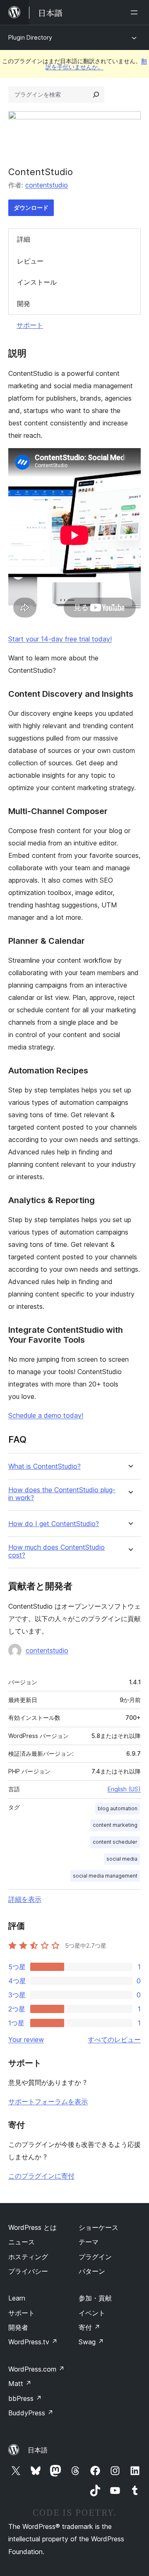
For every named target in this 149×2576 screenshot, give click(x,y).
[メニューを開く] (136, 12)
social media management (105, 1876)
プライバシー (28, 2271)
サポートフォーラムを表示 (48, 2101)
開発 (24, 304)
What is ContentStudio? (44, 1466)
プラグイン (95, 2257)
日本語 (38, 2450)
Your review (26, 2039)
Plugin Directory (30, 37)
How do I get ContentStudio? (54, 1524)
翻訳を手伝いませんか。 (96, 64)
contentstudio (47, 185)
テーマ (89, 2242)
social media (122, 1859)
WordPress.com (36, 2369)
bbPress (25, 2398)
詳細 (24, 239)
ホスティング (28, 2257)
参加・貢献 (95, 2298)
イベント (92, 2313)
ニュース (22, 2242)
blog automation (118, 1808)
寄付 (89, 2327)
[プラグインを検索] (96, 95)
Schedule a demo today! (46, 1415)
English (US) (124, 1789)
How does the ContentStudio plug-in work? (62, 1494)
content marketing (115, 1825)
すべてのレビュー (114, 2039)
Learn (17, 2298)
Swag (91, 2342)
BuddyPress (31, 2413)
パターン (92, 2271)
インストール (37, 282)
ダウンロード (31, 208)
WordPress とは (32, 2227)
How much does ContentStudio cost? (56, 1551)
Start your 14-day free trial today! (60, 639)
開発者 (18, 2327)
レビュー (30, 261)
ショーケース (99, 2227)
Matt (20, 2384)
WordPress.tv (33, 2342)
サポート (30, 325)
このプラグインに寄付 (41, 2176)
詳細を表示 (25, 1899)
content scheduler (115, 1842)
